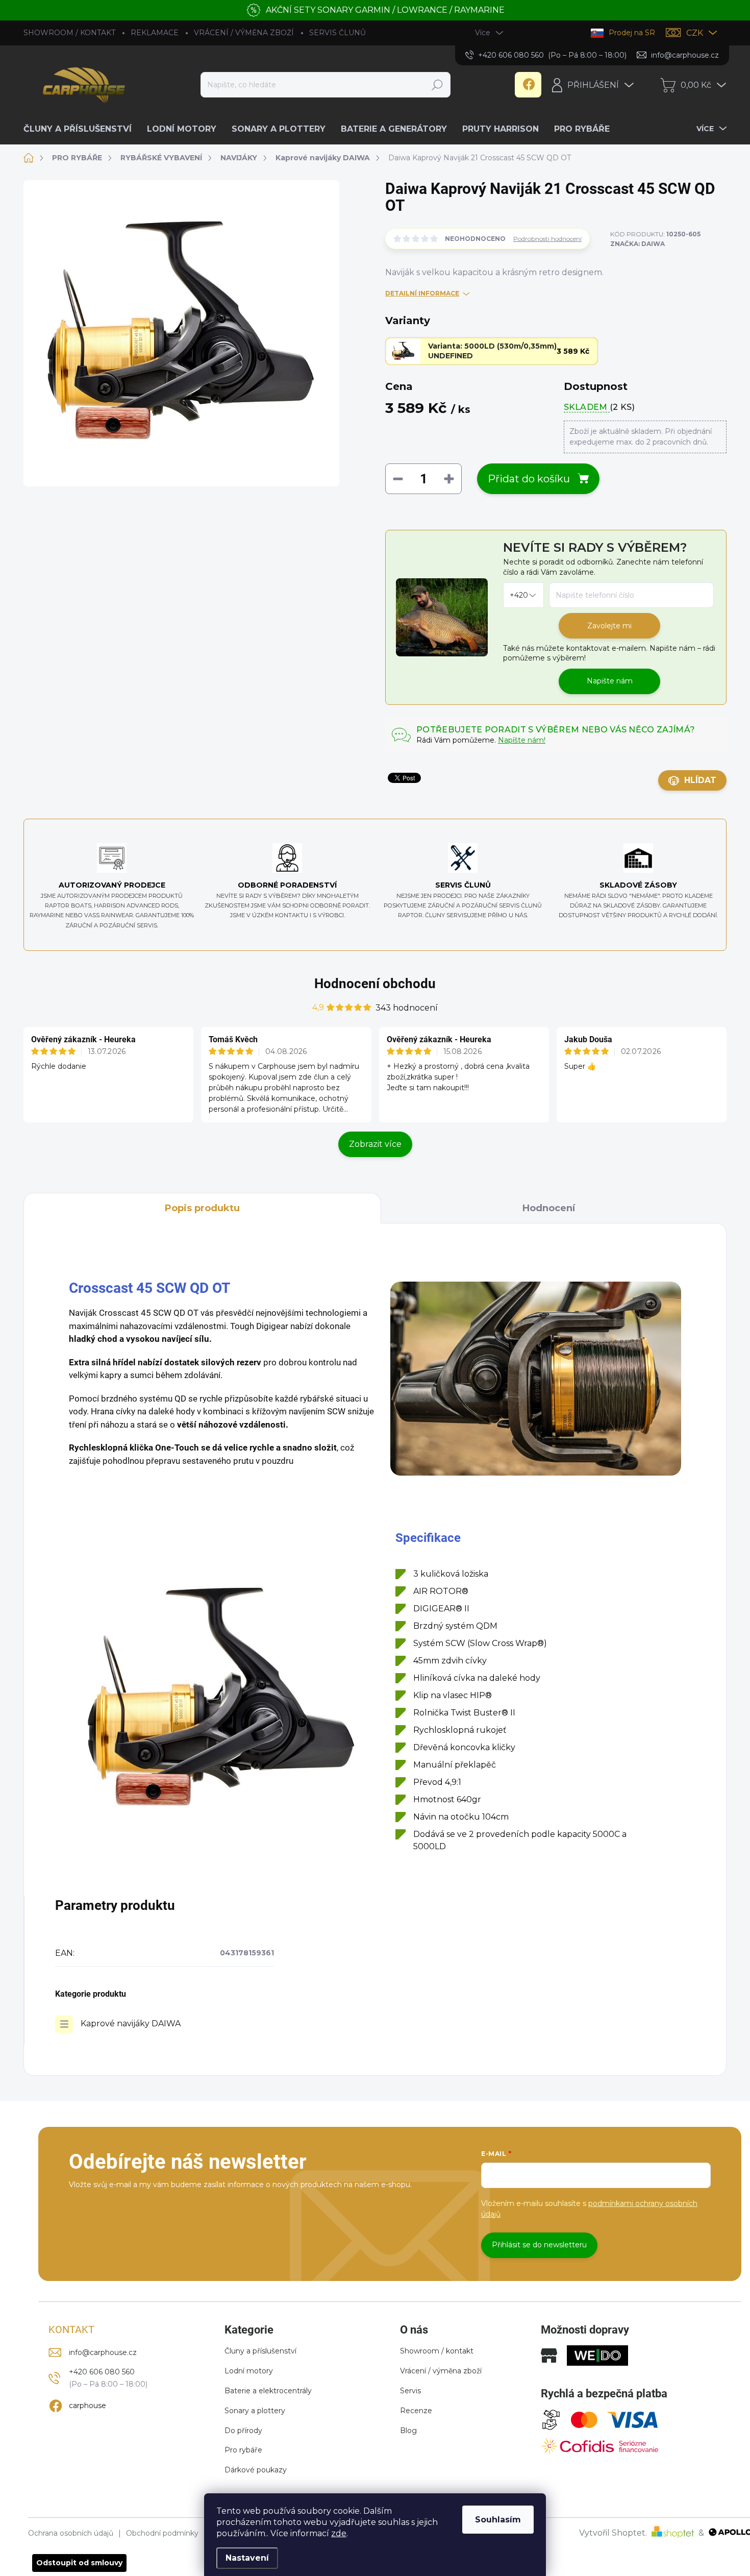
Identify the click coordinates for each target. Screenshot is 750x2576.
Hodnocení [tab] (549, 1208)
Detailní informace (422, 293)
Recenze (416, 2411)
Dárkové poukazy (256, 2470)
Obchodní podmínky (162, 2533)
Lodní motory (249, 2371)
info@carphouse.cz (103, 2352)
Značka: (637, 244)
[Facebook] (528, 85)
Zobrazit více (375, 1144)
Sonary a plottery (255, 2411)
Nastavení (247, 2558)
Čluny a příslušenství (260, 2351)
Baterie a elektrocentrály (268, 2391)
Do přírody (243, 2431)
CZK (695, 33)
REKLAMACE (155, 33)
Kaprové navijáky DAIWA (131, 2023)
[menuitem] (81, 129)
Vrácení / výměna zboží (441, 2371)
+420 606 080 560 (102, 2372)
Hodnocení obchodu (375, 984)
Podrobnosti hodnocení (547, 239)
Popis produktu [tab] (202, 1208)
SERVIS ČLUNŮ (337, 33)
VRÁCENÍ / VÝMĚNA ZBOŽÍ (244, 33)
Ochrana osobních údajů (71, 2533)
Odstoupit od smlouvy (79, 2563)
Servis (410, 2391)
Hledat (437, 85)
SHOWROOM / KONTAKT (69, 33)
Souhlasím (498, 2520)
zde (339, 2533)
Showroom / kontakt (437, 2351)
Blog (408, 2431)
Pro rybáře (243, 2450)
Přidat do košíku (529, 479)
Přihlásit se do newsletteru (539, 2245)
